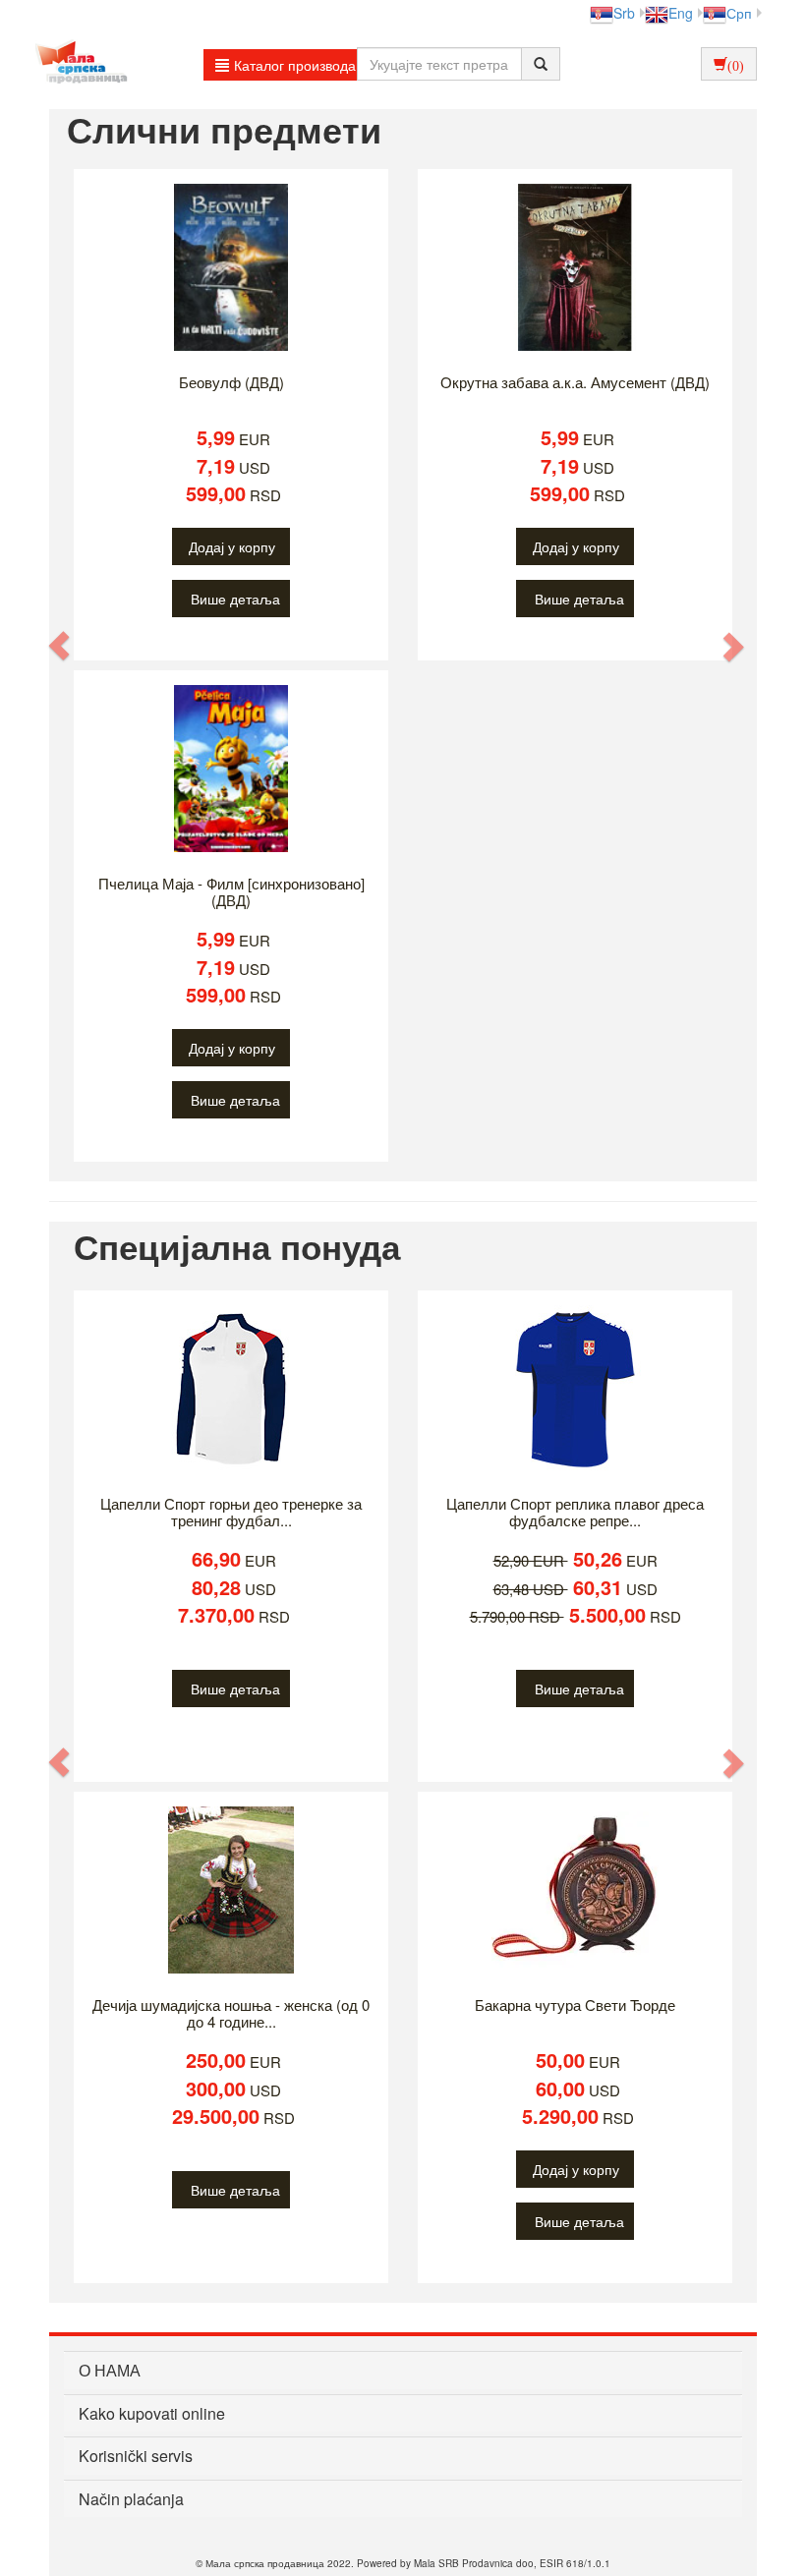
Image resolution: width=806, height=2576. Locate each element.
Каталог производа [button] (295, 65)
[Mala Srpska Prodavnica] (76, 64)
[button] (60, 645)
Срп (739, 13)
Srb (624, 13)
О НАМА (110, 2370)
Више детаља (235, 599)
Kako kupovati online (152, 2413)
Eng (681, 13)
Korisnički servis (136, 2456)
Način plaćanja (131, 2499)
